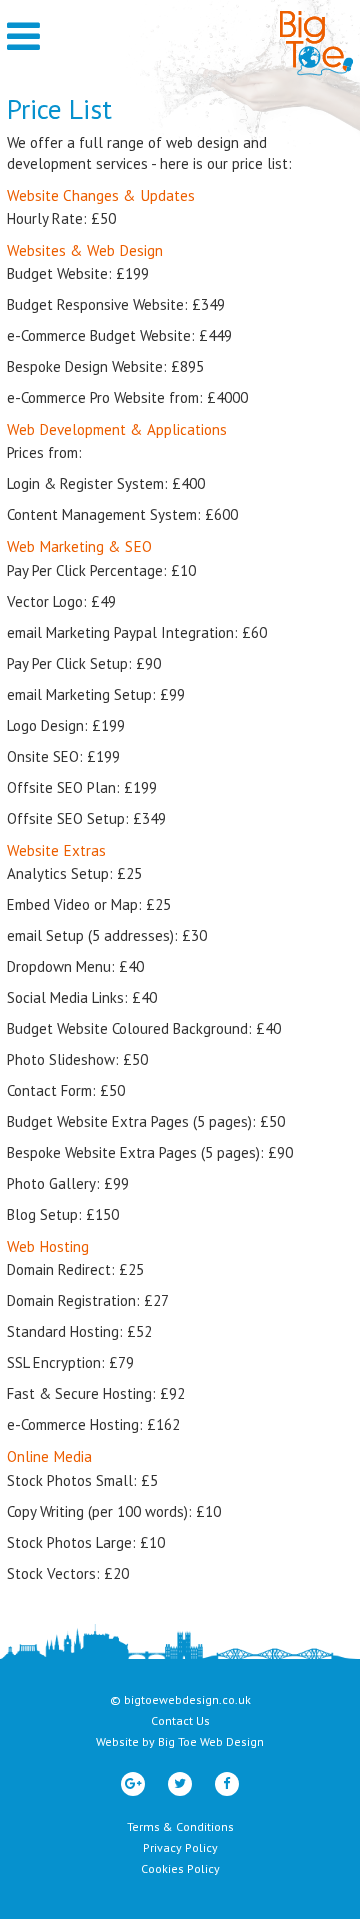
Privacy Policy (180, 1847)
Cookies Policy (180, 1868)
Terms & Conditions (180, 1826)
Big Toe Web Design (211, 1741)
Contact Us (180, 1720)
